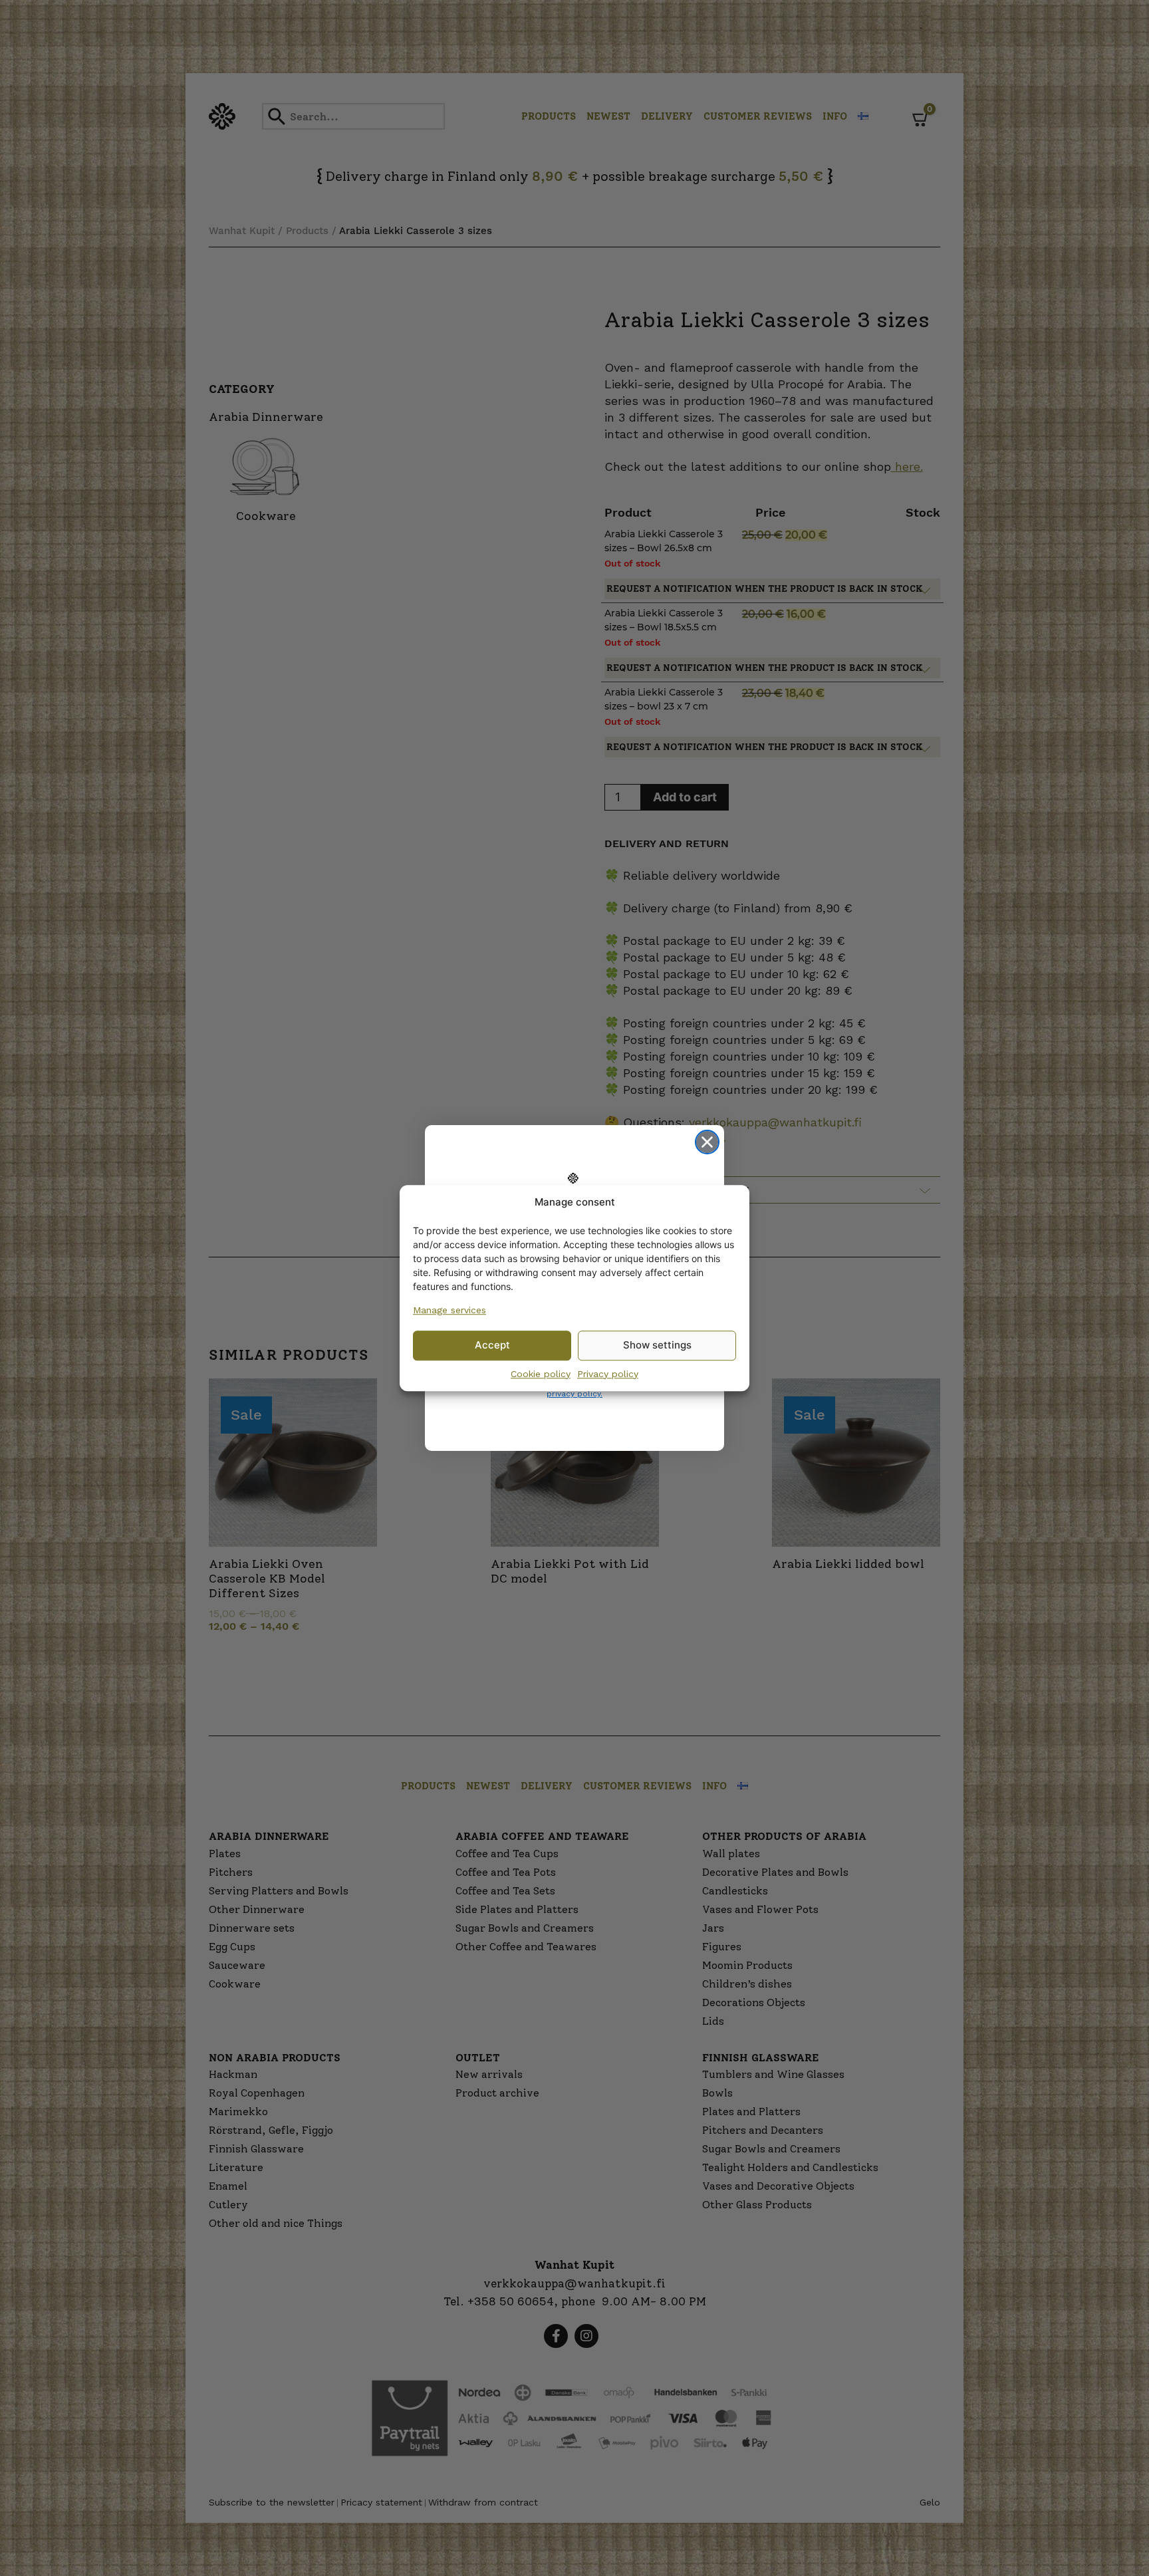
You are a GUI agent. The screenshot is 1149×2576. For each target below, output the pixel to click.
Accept (492, 1345)
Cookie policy (541, 1374)
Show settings (657, 1345)
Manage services (449, 1310)
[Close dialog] (707, 1142)
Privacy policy (608, 1374)
